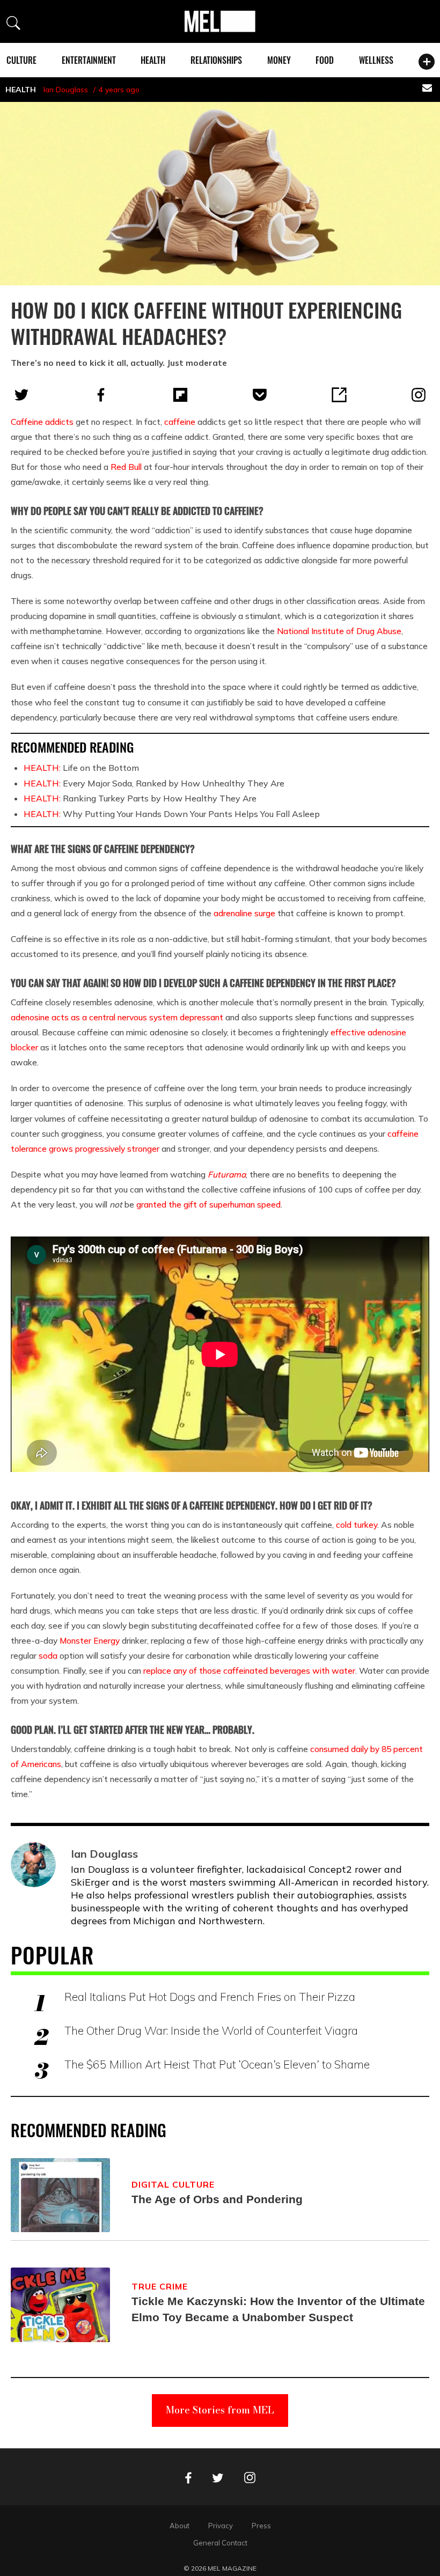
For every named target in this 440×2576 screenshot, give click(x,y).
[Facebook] (101, 395)
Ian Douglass (66, 90)
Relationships (216, 60)
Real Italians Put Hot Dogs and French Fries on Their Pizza (210, 1997)
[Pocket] (260, 395)
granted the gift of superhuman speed (208, 1204)
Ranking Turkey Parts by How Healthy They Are (140, 798)
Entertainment (89, 60)
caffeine (180, 422)
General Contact (220, 2543)
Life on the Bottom (81, 768)
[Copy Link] (339, 395)
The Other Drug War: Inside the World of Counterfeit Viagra (211, 2030)
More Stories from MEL (220, 2410)
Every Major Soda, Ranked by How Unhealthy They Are (154, 783)
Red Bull (126, 467)
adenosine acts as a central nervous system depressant (117, 1017)
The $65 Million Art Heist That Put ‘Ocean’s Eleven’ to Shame (217, 2064)
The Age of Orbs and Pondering (217, 2199)
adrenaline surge (244, 913)
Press (261, 2526)
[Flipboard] (180, 395)
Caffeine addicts (42, 422)
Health (153, 60)
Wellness (376, 60)
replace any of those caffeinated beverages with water (249, 1670)
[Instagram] (419, 395)
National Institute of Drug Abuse (339, 631)
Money (279, 60)
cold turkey (357, 1525)
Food (325, 60)
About (179, 2526)
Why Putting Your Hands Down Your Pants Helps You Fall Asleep (172, 814)
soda (48, 1655)
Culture (21, 60)
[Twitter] (21, 395)
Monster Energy (90, 1640)
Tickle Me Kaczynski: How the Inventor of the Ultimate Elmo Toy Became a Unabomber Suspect (278, 2309)
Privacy (221, 2526)
